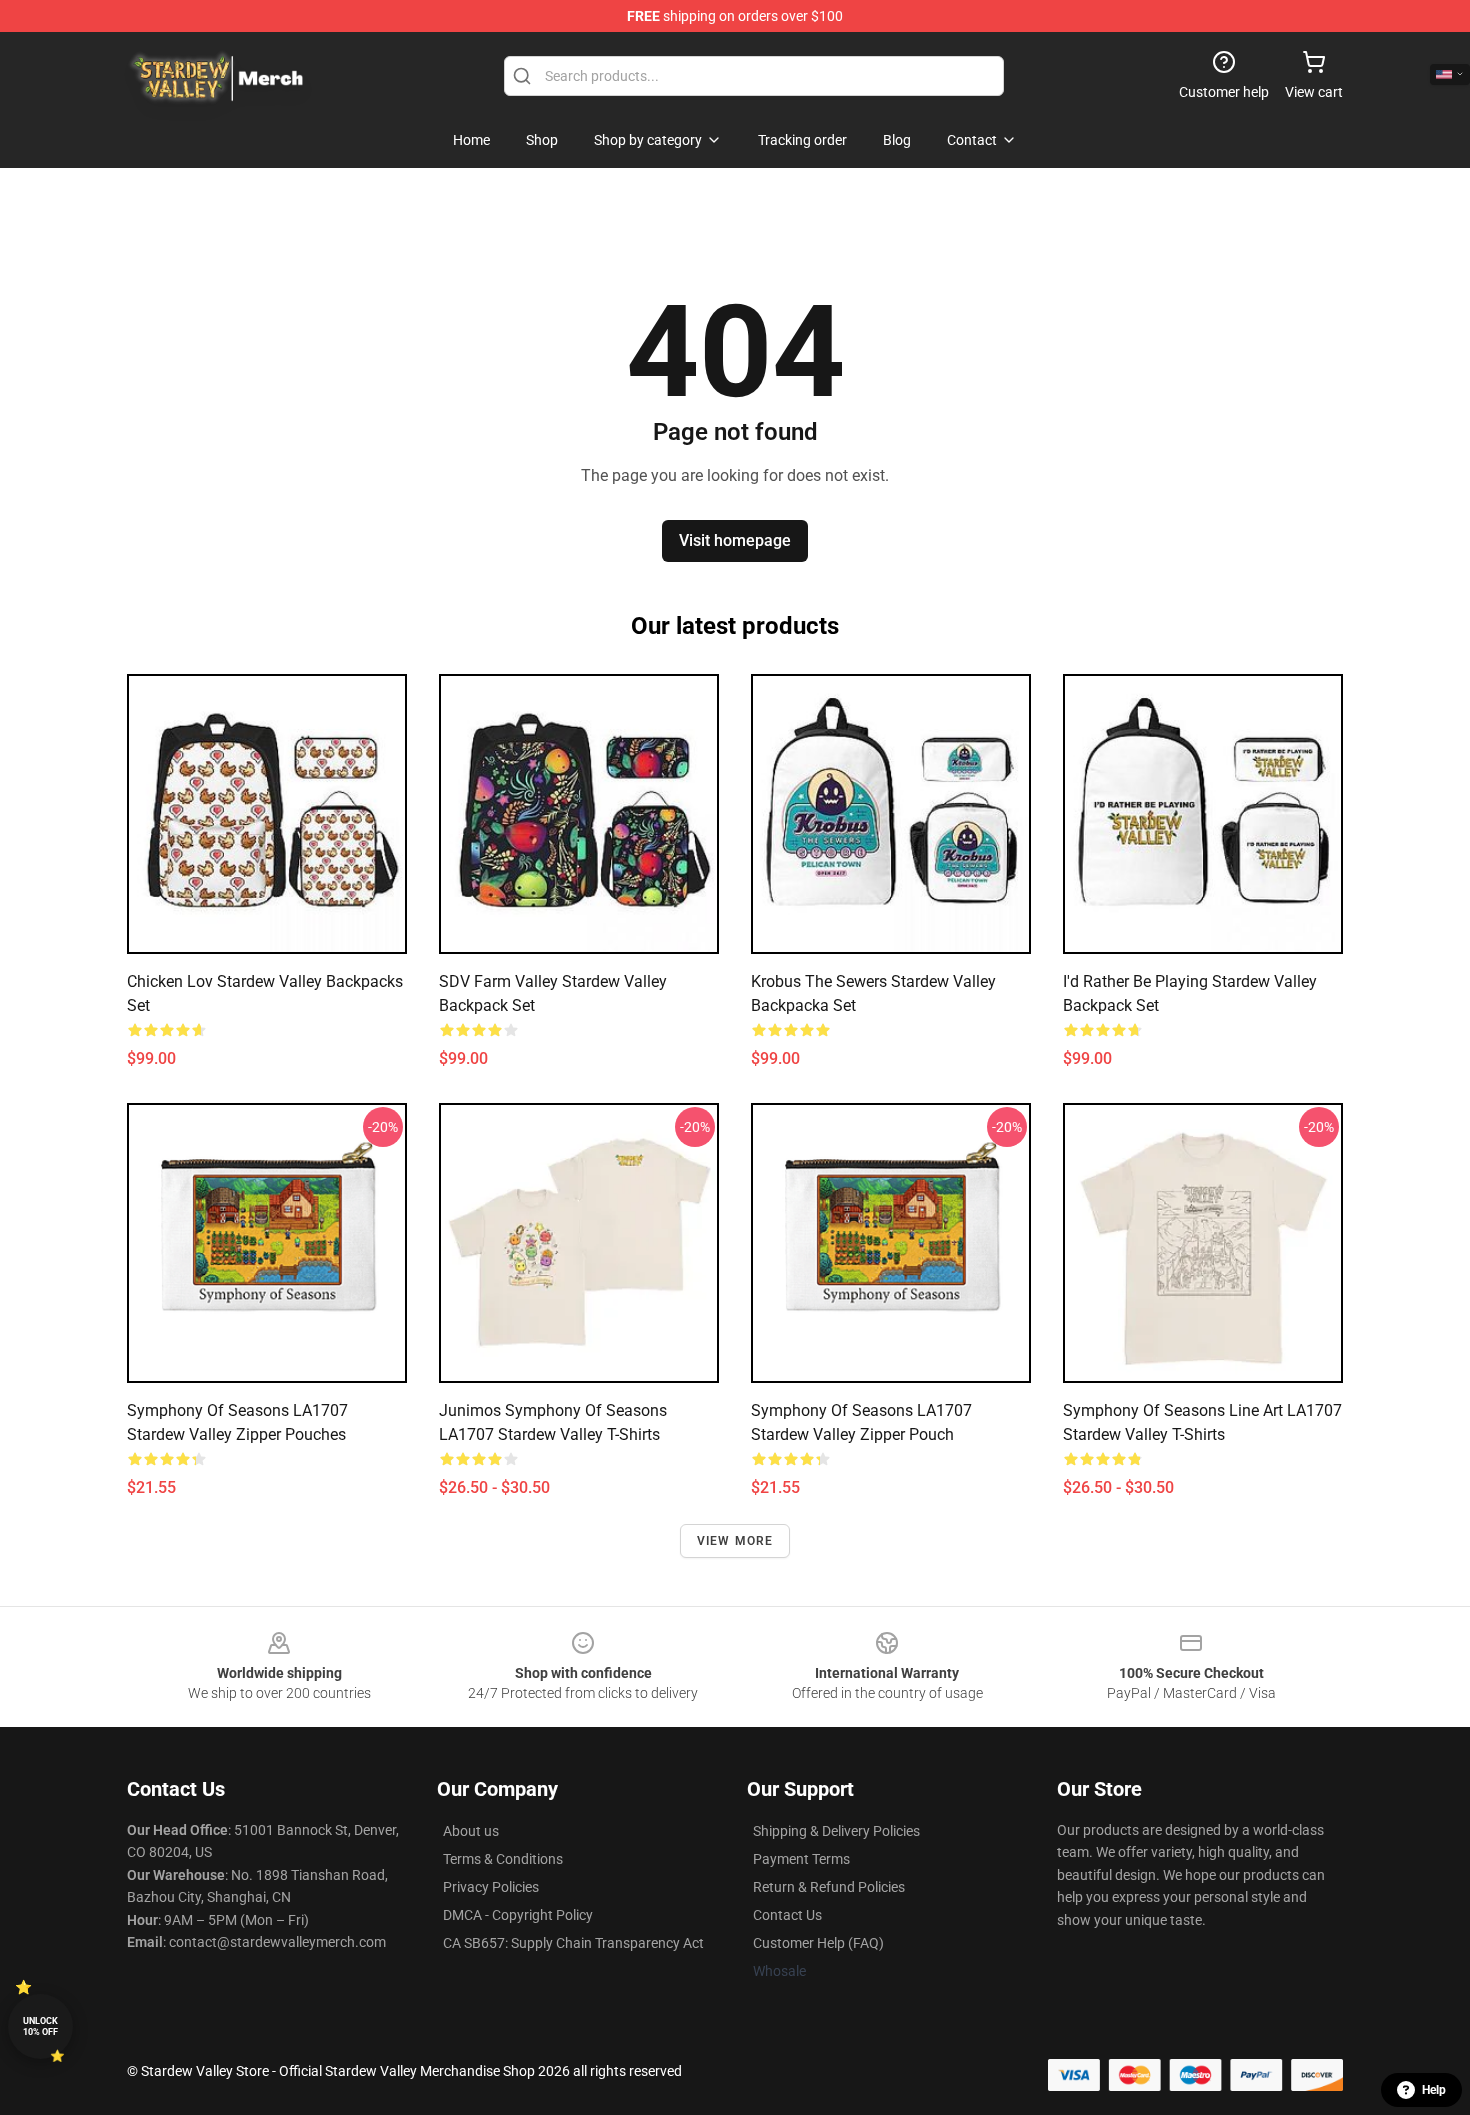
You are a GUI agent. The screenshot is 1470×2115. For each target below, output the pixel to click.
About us (471, 1831)
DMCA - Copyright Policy (518, 1915)
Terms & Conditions (503, 1859)
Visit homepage (735, 540)
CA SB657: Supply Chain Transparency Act (573, 1943)
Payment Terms (801, 1859)
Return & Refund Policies (829, 1887)
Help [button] (1434, 2090)
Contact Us (787, 1915)
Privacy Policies (491, 1887)
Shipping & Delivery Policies (836, 1831)
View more (735, 1541)
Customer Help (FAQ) (818, 1943)
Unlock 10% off (40, 2026)
